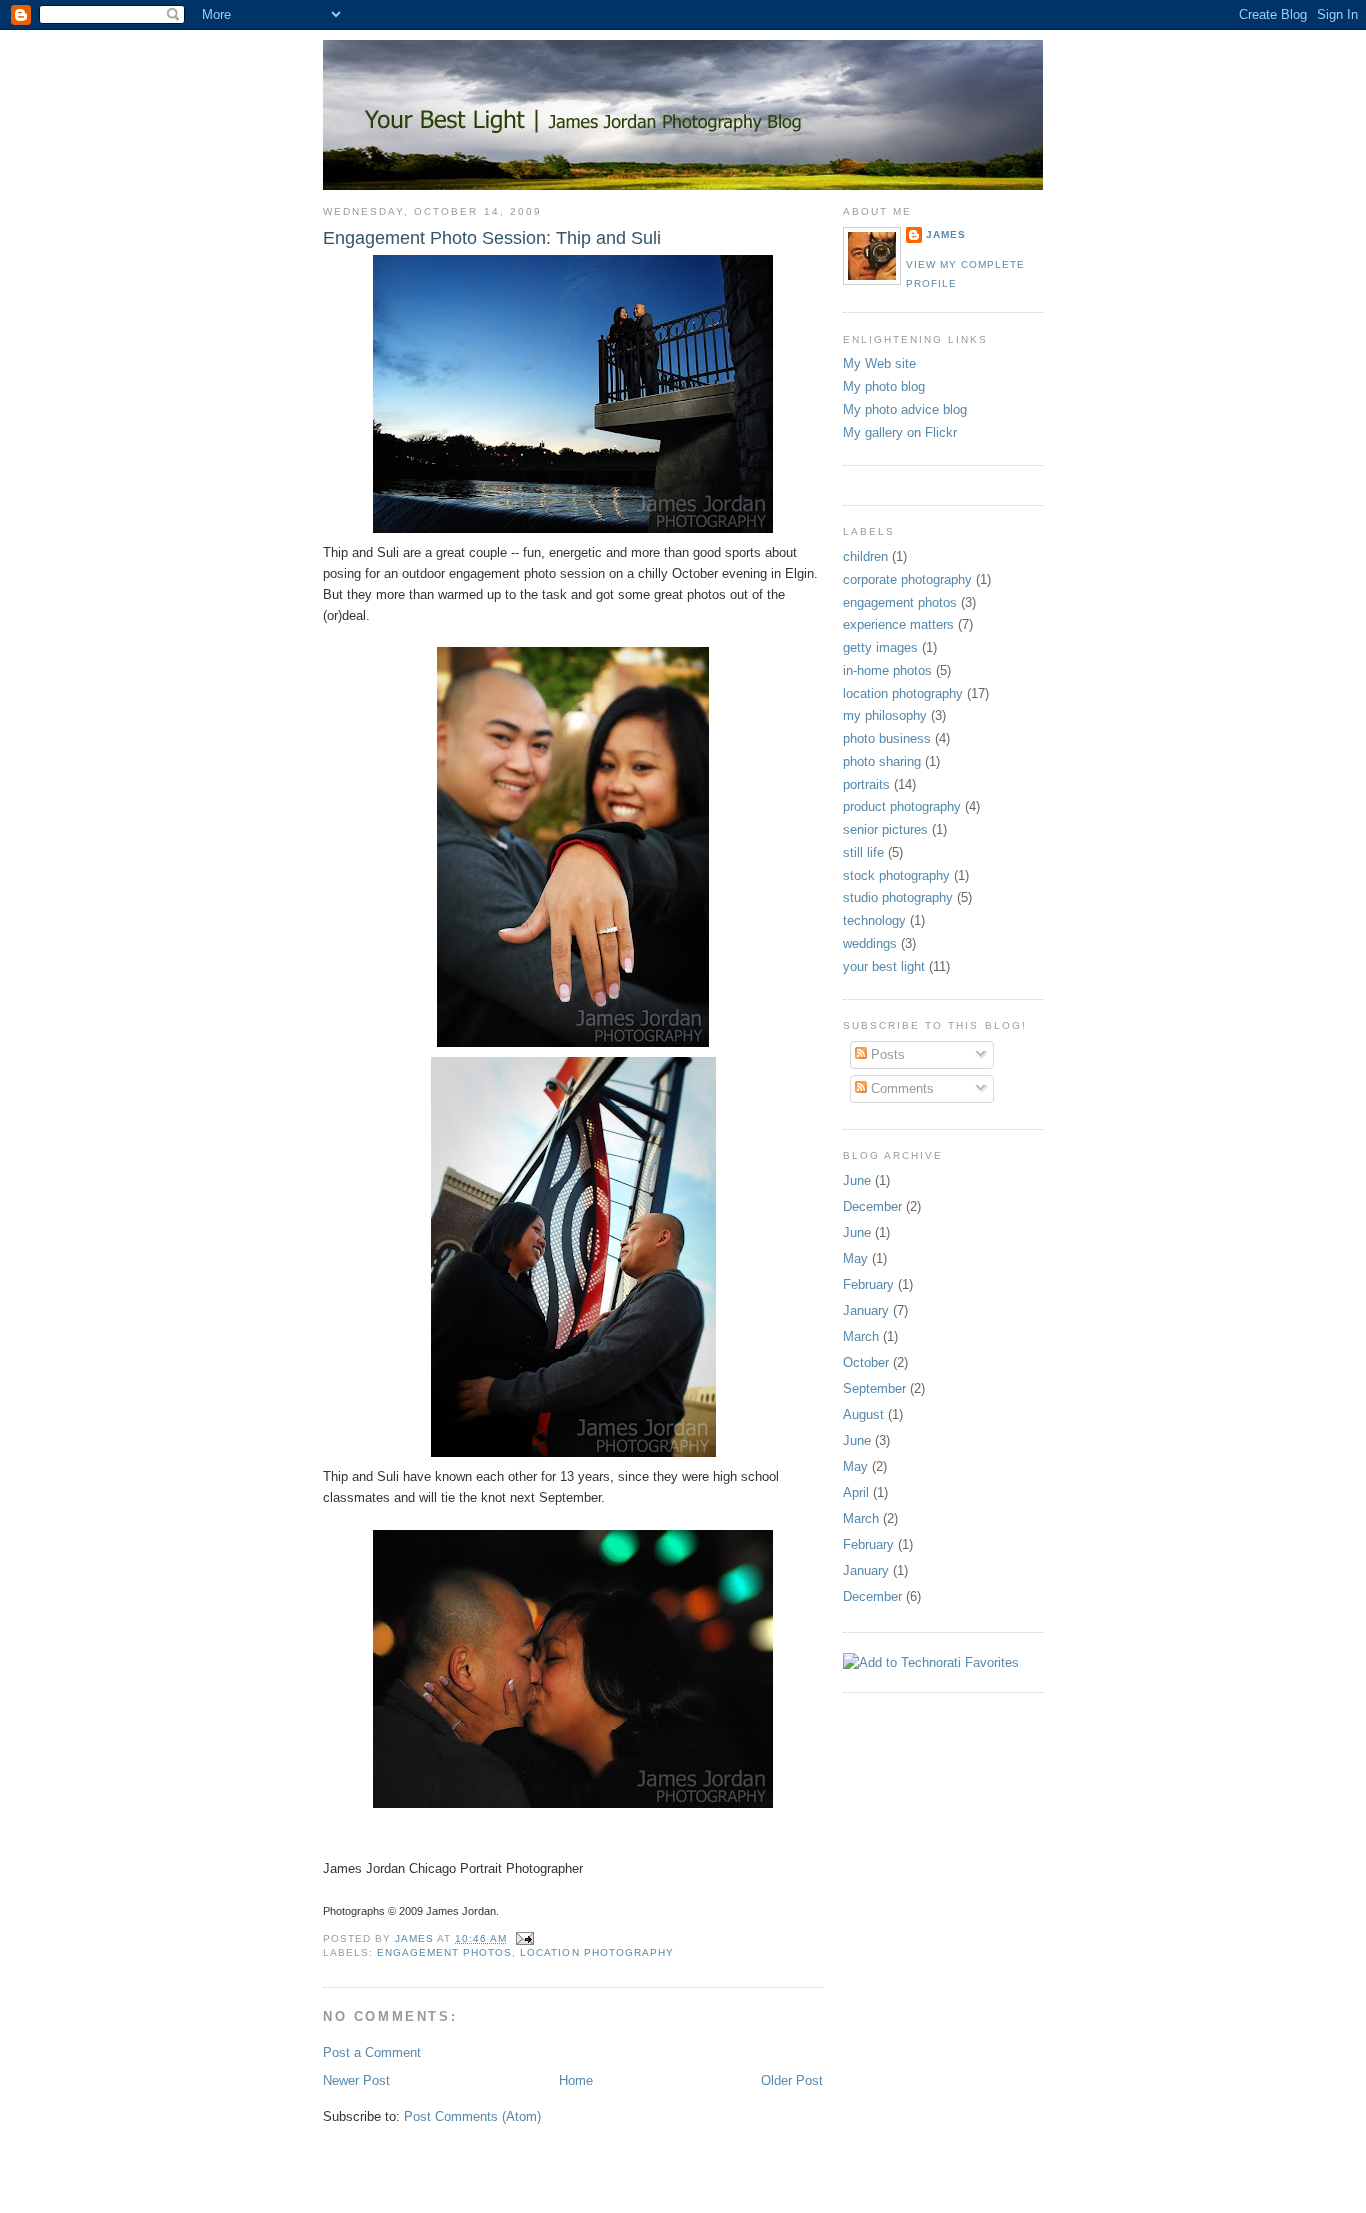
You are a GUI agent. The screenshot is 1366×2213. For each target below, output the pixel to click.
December (872, 1206)
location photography (596, 1952)
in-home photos (887, 670)
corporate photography (907, 579)
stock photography (896, 875)
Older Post (792, 2080)
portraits (866, 784)
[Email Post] (524, 1938)
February (868, 1284)
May (855, 1258)
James (946, 234)
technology (874, 920)
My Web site (879, 363)
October (866, 1362)
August (863, 1414)
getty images (880, 647)
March (861, 1336)
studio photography (898, 897)
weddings (870, 943)
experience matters (898, 624)
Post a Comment (372, 2052)
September (874, 1388)
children (865, 556)
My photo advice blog (905, 409)
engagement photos (444, 1952)
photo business (887, 738)
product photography (902, 806)
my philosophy (885, 715)
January (866, 1310)
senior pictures (885, 829)
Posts (886, 1054)
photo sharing (882, 761)
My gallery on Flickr (900, 432)
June (857, 1180)
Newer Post (356, 2080)
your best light (884, 966)
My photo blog (884, 386)
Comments (900, 1088)
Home (576, 2080)
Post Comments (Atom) (472, 2116)
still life (863, 852)
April (856, 1492)
